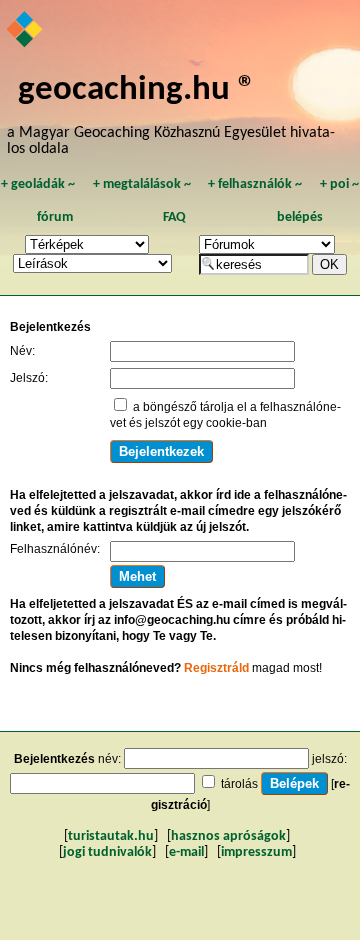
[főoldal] (25, 31)
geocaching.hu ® (137, 90)
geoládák (38, 184)
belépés (300, 217)
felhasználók (255, 184)
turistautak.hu (111, 836)
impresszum (256, 852)
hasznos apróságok (228, 836)
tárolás (239, 784)
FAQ (174, 217)
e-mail (186, 852)
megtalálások (142, 184)
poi (339, 184)
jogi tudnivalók (107, 852)
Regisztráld (216, 668)
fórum (55, 217)
